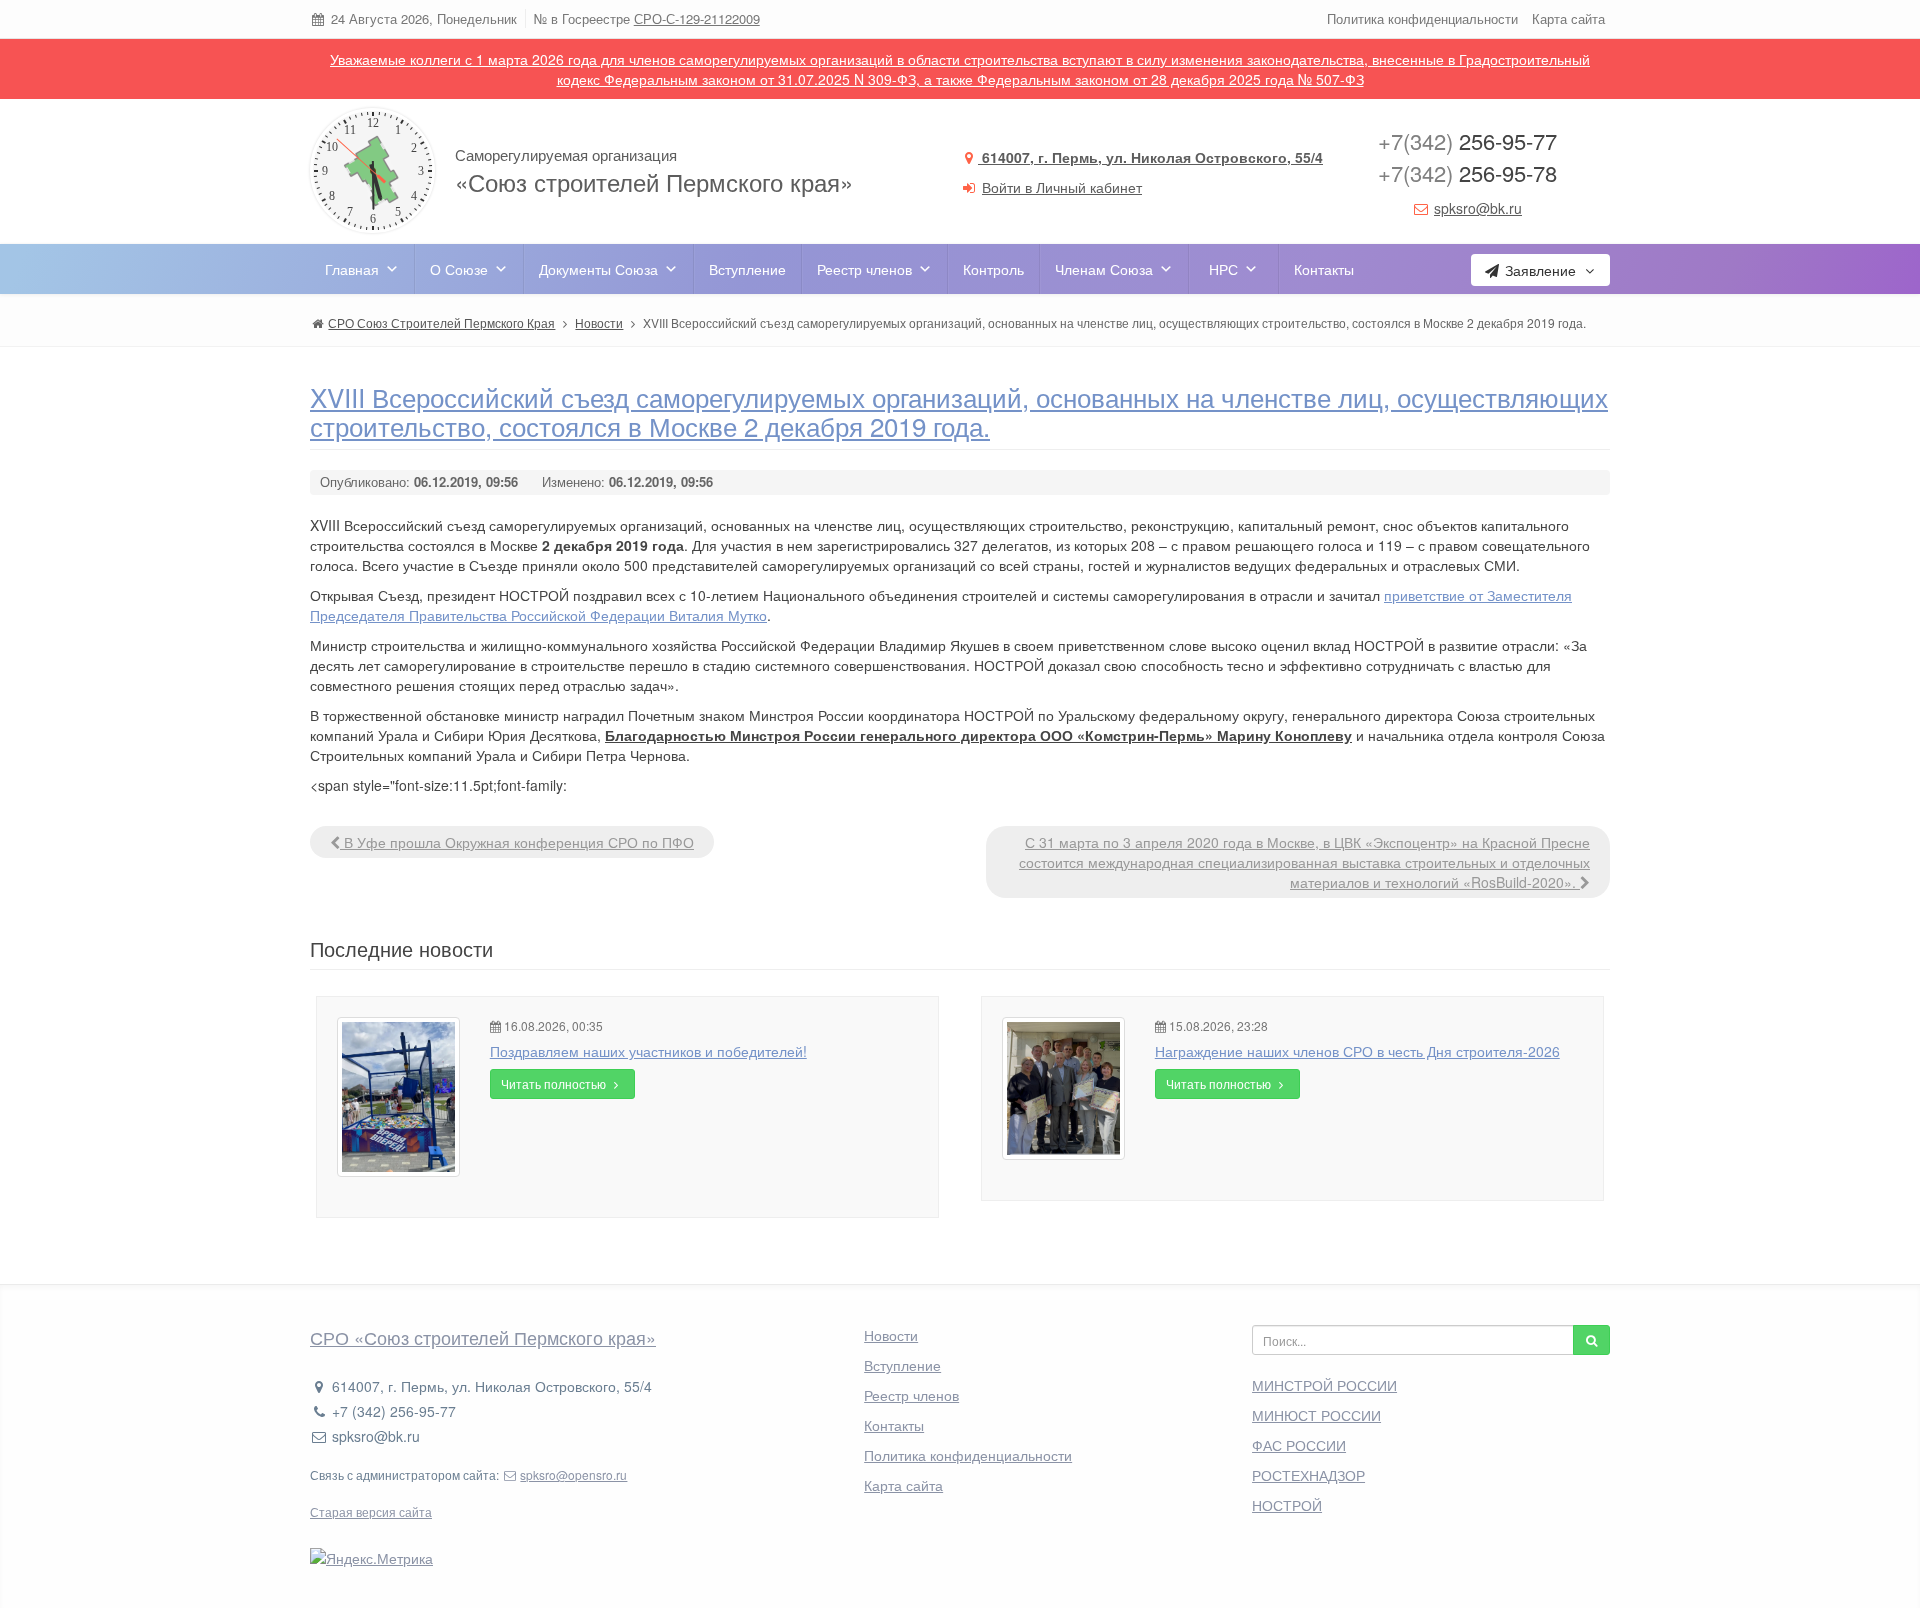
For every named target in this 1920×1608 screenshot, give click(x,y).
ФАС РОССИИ (1299, 1445)
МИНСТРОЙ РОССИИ (1324, 1385)
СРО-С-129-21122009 (697, 18)
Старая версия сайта (371, 1511)
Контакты (1324, 269)
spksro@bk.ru (1478, 208)
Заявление (1540, 270)
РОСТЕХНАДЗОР (1308, 1475)
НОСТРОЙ (1287, 1505)
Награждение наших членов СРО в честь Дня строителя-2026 (1357, 1051)
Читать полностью (555, 1083)
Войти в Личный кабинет (1062, 187)
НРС (1223, 269)
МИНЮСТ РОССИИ (1316, 1415)
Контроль (993, 269)
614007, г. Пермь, (1150, 157)
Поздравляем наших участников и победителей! (648, 1051)
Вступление (747, 269)
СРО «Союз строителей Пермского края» (483, 1337)
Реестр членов (864, 269)
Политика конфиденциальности (1422, 18)
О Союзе (459, 269)
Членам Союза (1104, 269)
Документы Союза (598, 269)
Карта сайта (1568, 18)
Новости (891, 1335)
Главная (352, 269)
